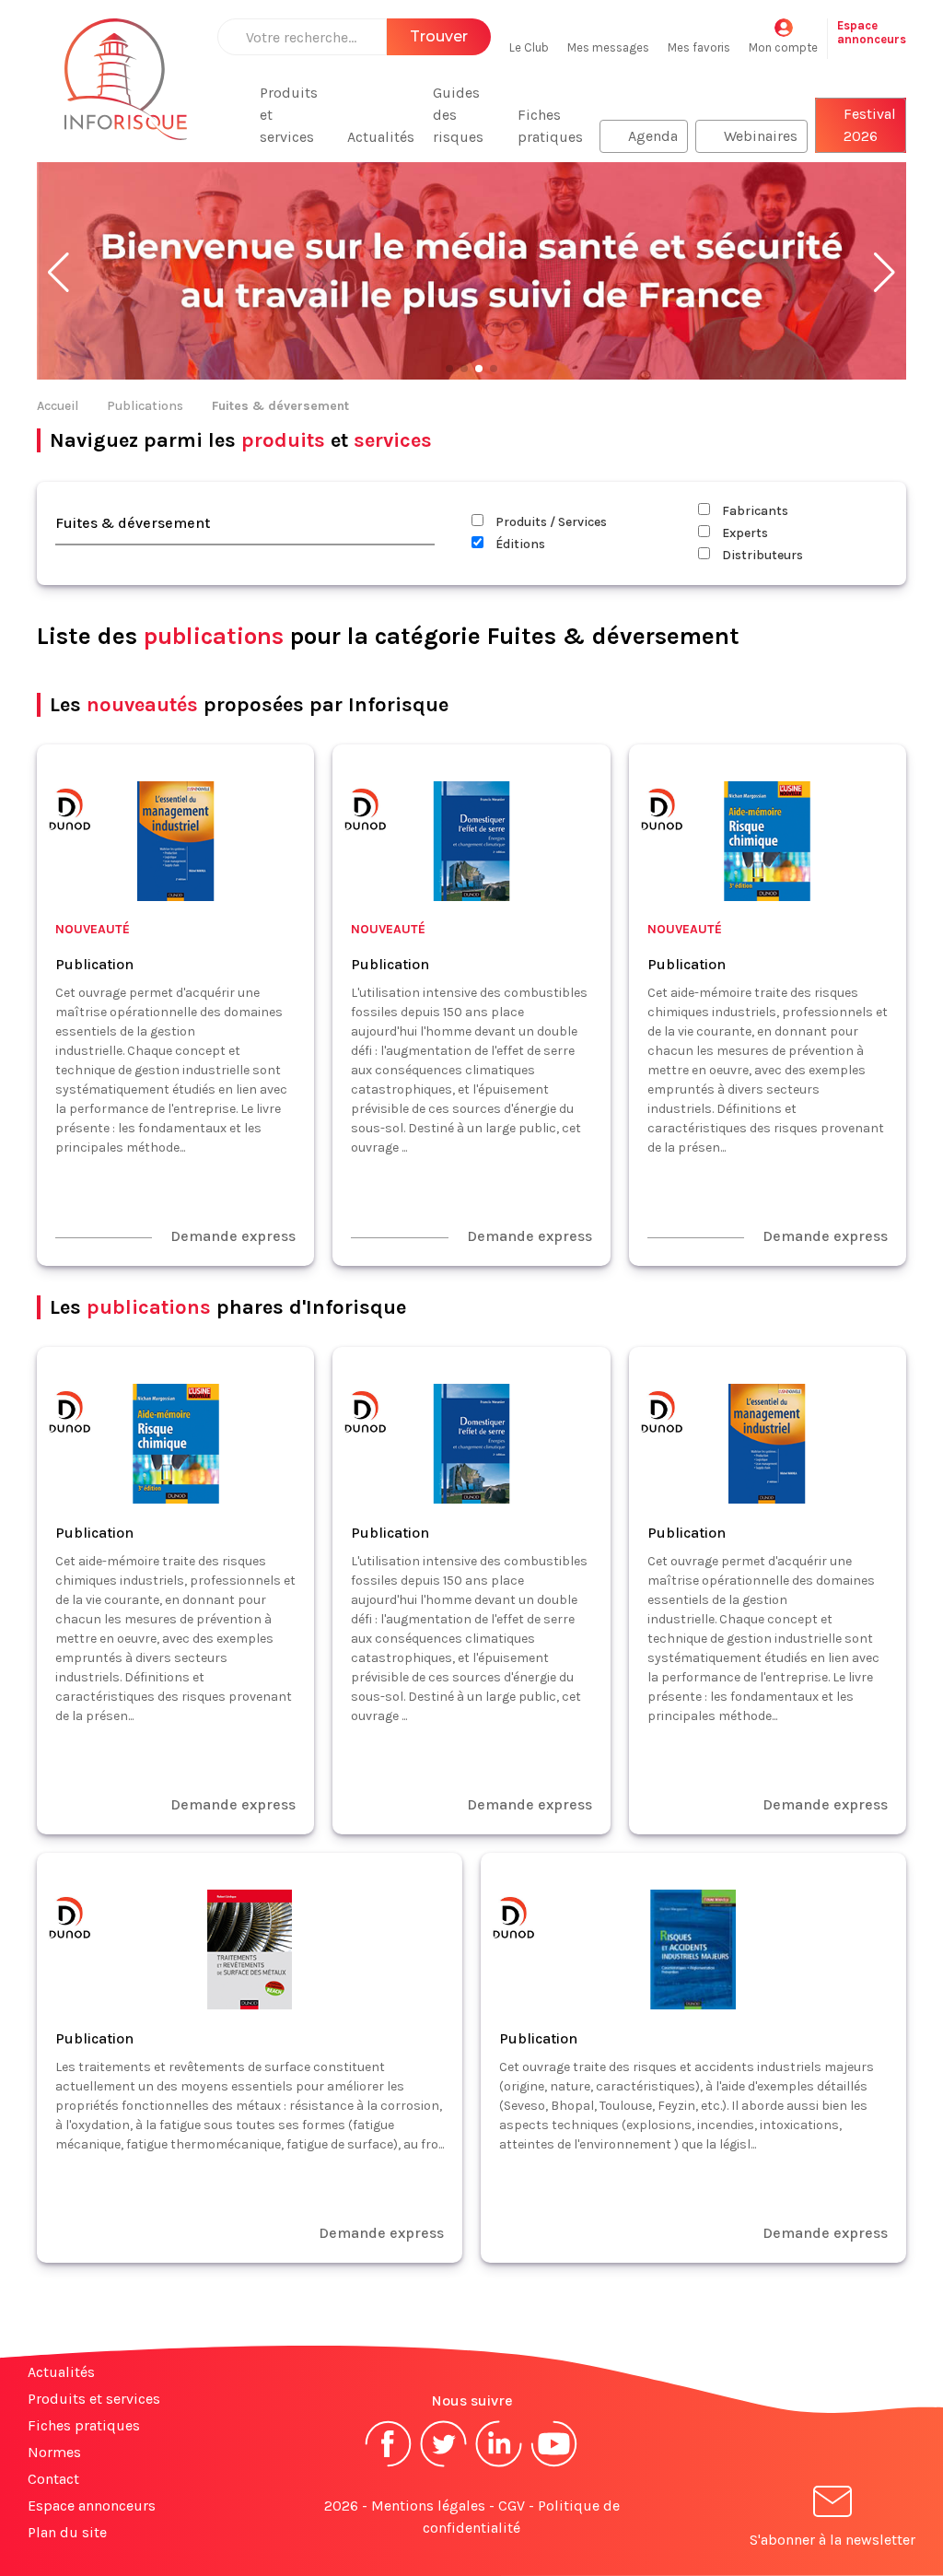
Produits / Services (550, 522)
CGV (512, 2506)
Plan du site (67, 2532)
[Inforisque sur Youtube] (554, 2465)
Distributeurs (761, 555)
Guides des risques (458, 115)
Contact (53, 2479)
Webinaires (761, 136)
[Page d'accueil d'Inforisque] (126, 90)
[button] (58, 273)
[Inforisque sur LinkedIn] (499, 2465)
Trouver (439, 36)
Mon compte (783, 47)
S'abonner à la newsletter (832, 2540)
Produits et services (289, 115)
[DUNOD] (69, 812)
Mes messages (608, 47)
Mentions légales (428, 2506)
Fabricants (754, 511)
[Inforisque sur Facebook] (389, 2465)
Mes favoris (699, 47)
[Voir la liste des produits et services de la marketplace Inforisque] (471, 273)
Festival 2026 (870, 125)
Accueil (58, 406)
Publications (145, 406)
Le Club (529, 47)
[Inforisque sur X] (444, 2465)
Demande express (233, 1236)
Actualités (381, 137)
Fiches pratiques (550, 126)
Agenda (653, 136)
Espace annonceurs (92, 2506)
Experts (744, 533)
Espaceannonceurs (872, 32)
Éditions (519, 544)
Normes (54, 2452)
